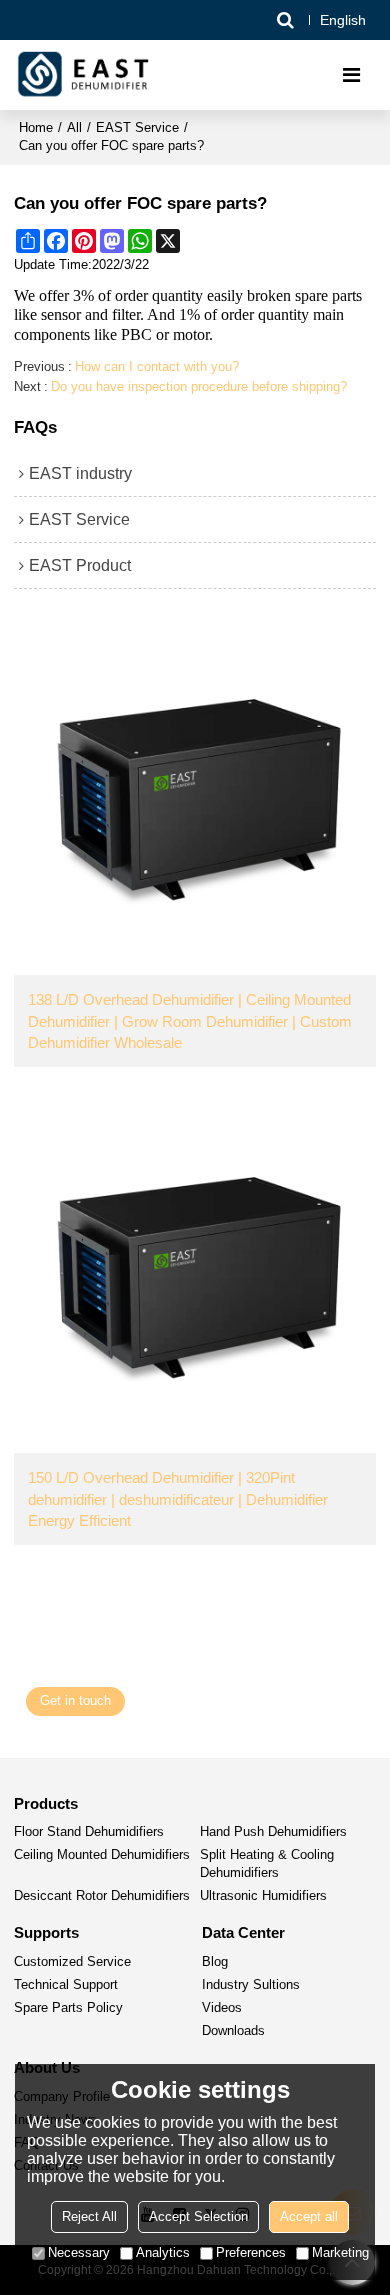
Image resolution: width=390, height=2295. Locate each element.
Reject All (89, 2216)
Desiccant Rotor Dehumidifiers (102, 1896)
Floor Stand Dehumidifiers (89, 1832)
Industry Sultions (251, 1985)
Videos (222, 2008)
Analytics (163, 2252)
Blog (215, 1962)
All (74, 128)
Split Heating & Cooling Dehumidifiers (267, 1864)
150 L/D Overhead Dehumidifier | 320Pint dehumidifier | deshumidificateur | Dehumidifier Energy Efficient (178, 1499)
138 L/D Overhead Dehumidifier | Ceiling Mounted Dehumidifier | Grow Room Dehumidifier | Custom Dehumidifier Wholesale (190, 1021)
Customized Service (72, 1962)
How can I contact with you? (157, 367)
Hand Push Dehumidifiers (273, 1832)
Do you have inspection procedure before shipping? (199, 387)
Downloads (233, 2031)
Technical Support (66, 1985)
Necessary (79, 2252)
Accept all (309, 2216)
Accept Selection (198, 2216)
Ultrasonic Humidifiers (263, 1896)
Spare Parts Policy (68, 2008)
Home (36, 128)
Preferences (251, 2252)
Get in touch (75, 1701)
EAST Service (137, 128)
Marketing (340, 2252)
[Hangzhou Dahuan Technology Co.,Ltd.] (84, 75)
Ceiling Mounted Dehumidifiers (102, 1855)
